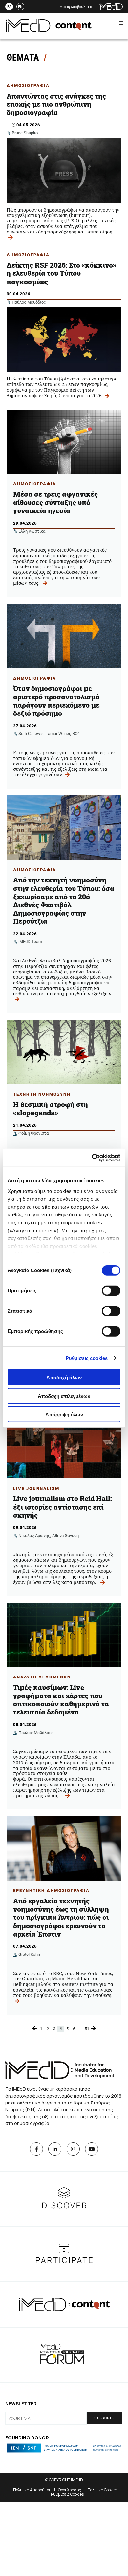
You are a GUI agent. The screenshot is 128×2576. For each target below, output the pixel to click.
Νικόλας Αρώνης (34, 1536)
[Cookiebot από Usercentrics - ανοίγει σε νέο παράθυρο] (92, 1158)
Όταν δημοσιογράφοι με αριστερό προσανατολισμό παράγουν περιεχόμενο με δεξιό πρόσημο (56, 701)
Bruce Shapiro (25, 133)
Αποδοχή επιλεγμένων (64, 1396)
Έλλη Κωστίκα (32, 531)
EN (20, 7)
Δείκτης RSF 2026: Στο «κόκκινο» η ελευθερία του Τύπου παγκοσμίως (61, 273)
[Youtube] (92, 2149)
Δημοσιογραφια (28, 86)
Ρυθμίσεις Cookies (67, 2494)
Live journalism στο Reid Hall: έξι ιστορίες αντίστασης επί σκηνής (63, 1507)
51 (87, 2029)
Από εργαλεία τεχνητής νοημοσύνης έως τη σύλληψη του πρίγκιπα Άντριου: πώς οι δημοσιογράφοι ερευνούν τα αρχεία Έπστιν (61, 1917)
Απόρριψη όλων (64, 1414)
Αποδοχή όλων (64, 1377)
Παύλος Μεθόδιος (29, 302)
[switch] (111, 1291)
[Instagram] (73, 2149)
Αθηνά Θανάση (65, 1536)
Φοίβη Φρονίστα (33, 1133)
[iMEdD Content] (49, 30)
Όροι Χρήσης (69, 2490)
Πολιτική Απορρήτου (32, 2490)
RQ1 (76, 734)
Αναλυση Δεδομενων (42, 1677)
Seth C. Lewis (31, 734)
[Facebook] (36, 2149)
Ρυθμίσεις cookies (87, 1358)
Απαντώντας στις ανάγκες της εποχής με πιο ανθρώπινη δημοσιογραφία (56, 104)
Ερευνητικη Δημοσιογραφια (51, 1890)
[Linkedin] (55, 2149)
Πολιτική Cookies (102, 2490)
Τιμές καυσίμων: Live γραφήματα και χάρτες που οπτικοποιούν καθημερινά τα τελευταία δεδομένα (61, 1700)
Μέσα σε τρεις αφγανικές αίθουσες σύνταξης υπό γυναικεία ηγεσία (55, 502)
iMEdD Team (30, 942)
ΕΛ (9, 7)
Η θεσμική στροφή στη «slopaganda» (51, 1109)
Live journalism (36, 1488)
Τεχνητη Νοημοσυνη (42, 1094)
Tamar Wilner (58, 734)
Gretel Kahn (29, 1954)
